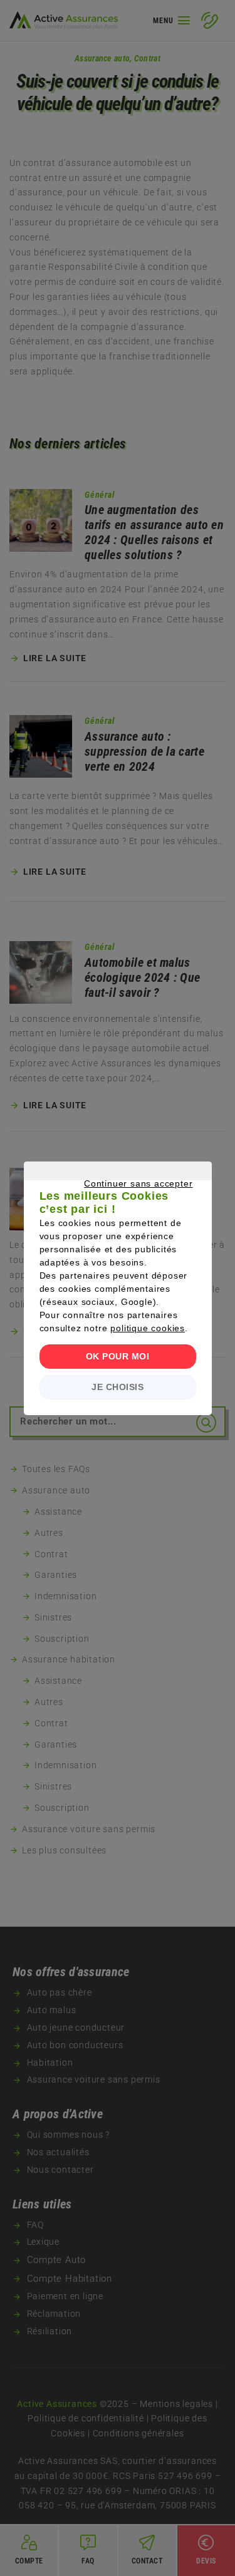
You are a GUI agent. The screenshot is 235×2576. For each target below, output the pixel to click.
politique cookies (148, 1328)
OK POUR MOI (118, 1356)
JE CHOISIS (118, 1387)
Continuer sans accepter (112, 1198)
